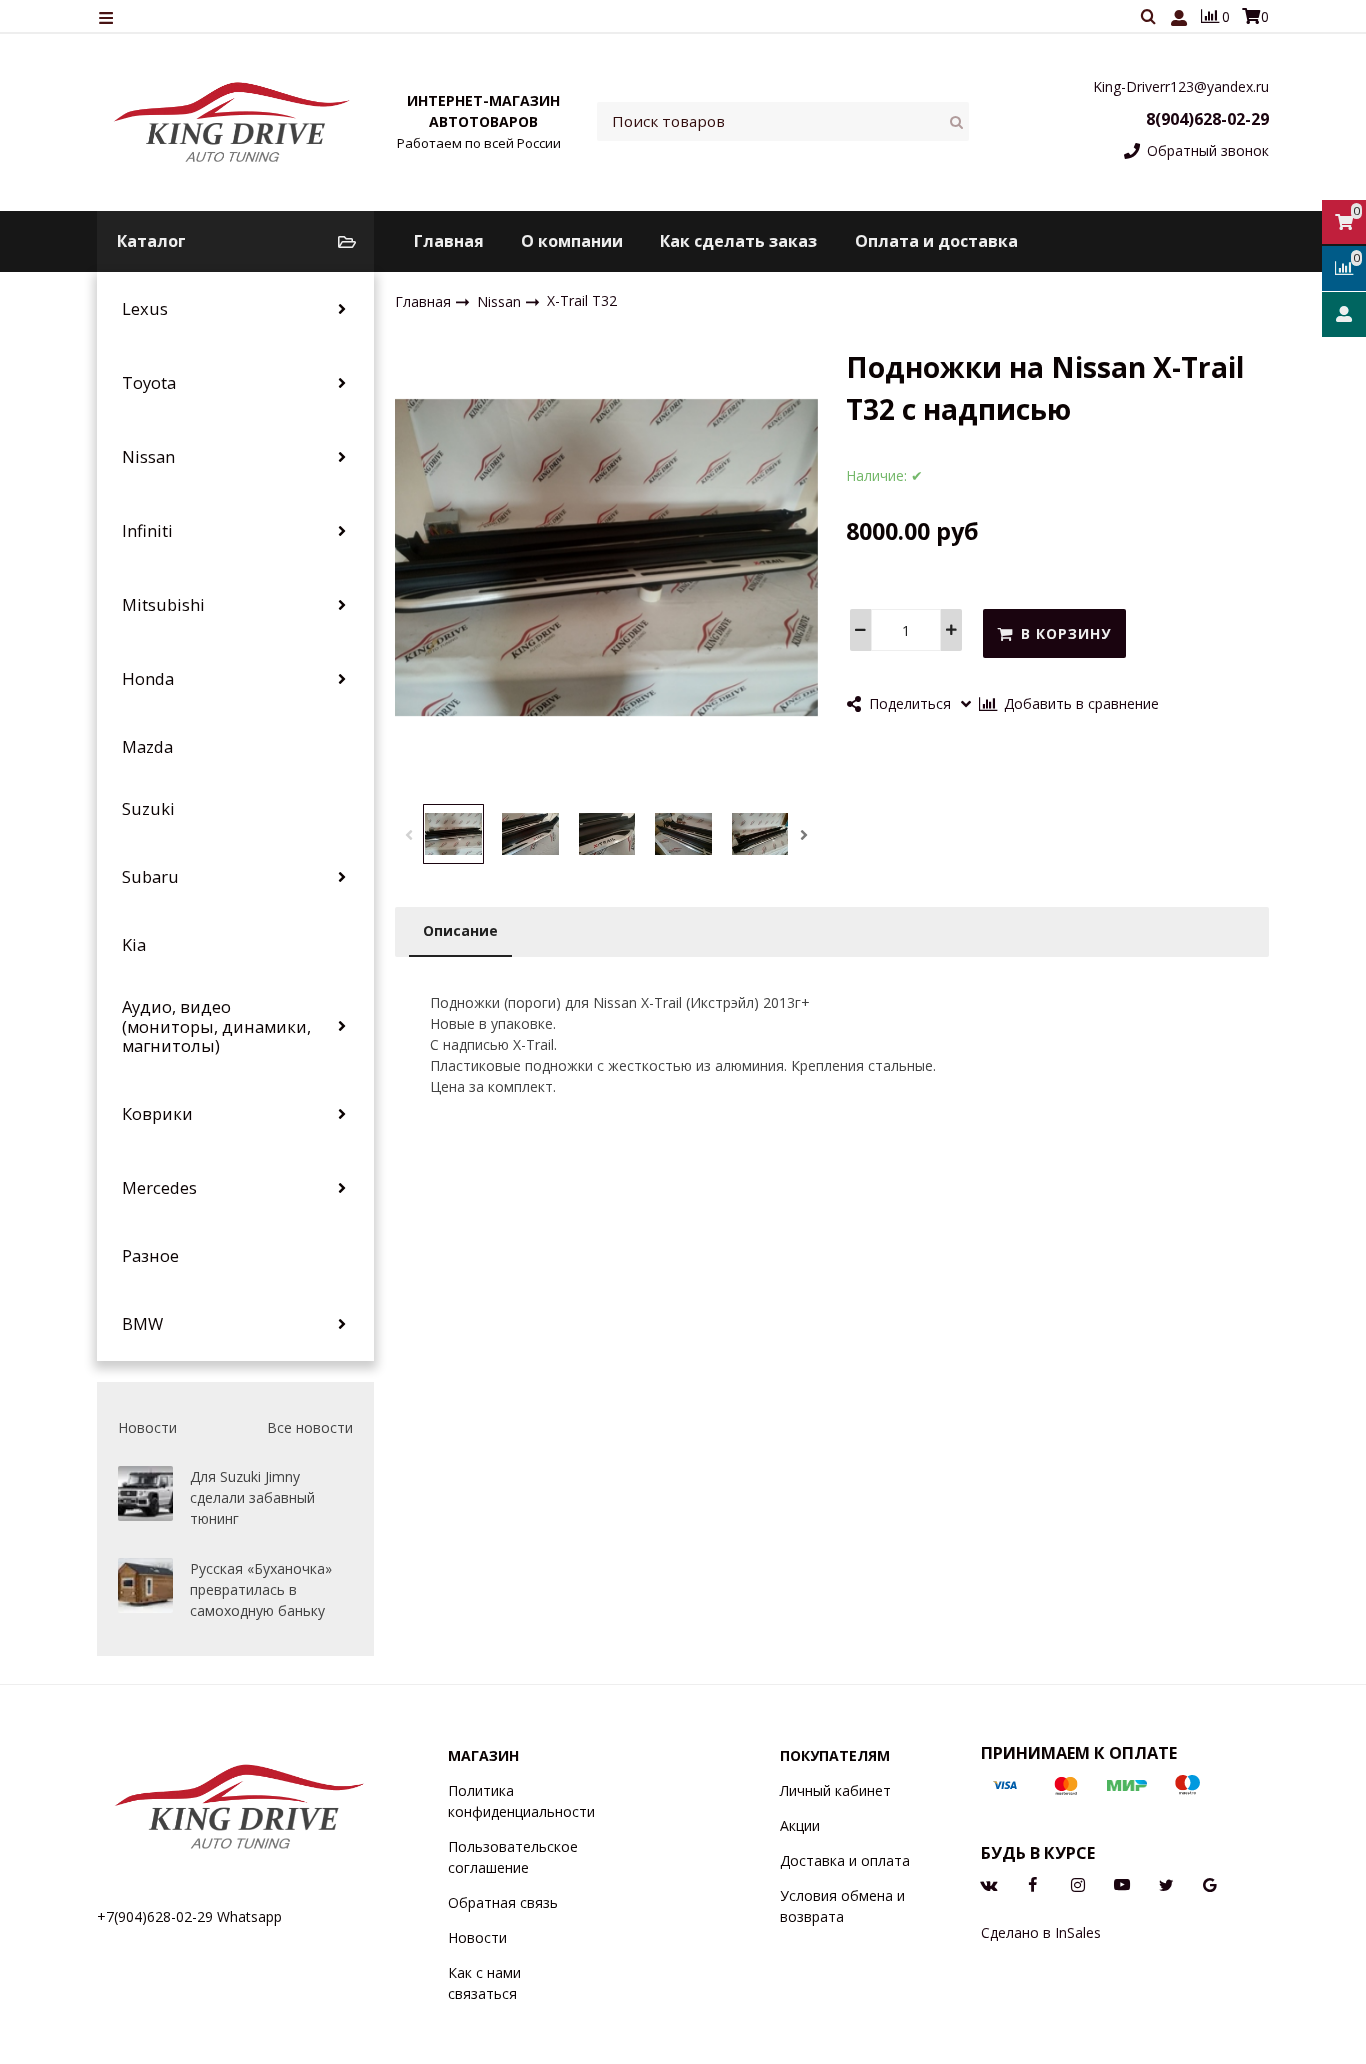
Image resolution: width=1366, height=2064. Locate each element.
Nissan (148, 457)
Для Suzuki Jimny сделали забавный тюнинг (252, 1497)
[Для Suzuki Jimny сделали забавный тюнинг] (145, 1493)
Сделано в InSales (1041, 1932)
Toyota (149, 383)
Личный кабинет (835, 1790)
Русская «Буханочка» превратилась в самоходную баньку (261, 1589)
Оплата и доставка (936, 241)
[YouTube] (1122, 1883)
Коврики (157, 1114)
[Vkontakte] (989, 1883)
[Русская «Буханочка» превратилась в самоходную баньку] (145, 1585)
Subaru (150, 877)
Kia (134, 945)
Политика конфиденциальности (521, 1801)
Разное (150, 1256)
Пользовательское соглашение (513, 1857)
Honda (148, 679)
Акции (800, 1825)
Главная (449, 241)
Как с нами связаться (484, 1983)
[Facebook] (1033, 1883)
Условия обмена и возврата (842, 1906)
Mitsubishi (163, 605)
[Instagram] (1078, 1883)
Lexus (145, 309)
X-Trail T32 (582, 301)
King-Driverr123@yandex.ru (1181, 86)
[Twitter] (1166, 1883)
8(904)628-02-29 (1207, 119)
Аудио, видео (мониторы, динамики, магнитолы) (216, 1026)
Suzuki (148, 809)
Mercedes (159, 1188)
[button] (409, 835)
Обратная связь (503, 1902)
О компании (572, 241)
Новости (477, 1937)
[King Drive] (233, 121)
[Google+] (1210, 1883)
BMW (142, 1324)
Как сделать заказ (738, 241)
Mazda (147, 747)
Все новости (310, 1427)
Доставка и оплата (845, 1860)
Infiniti (147, 531)
